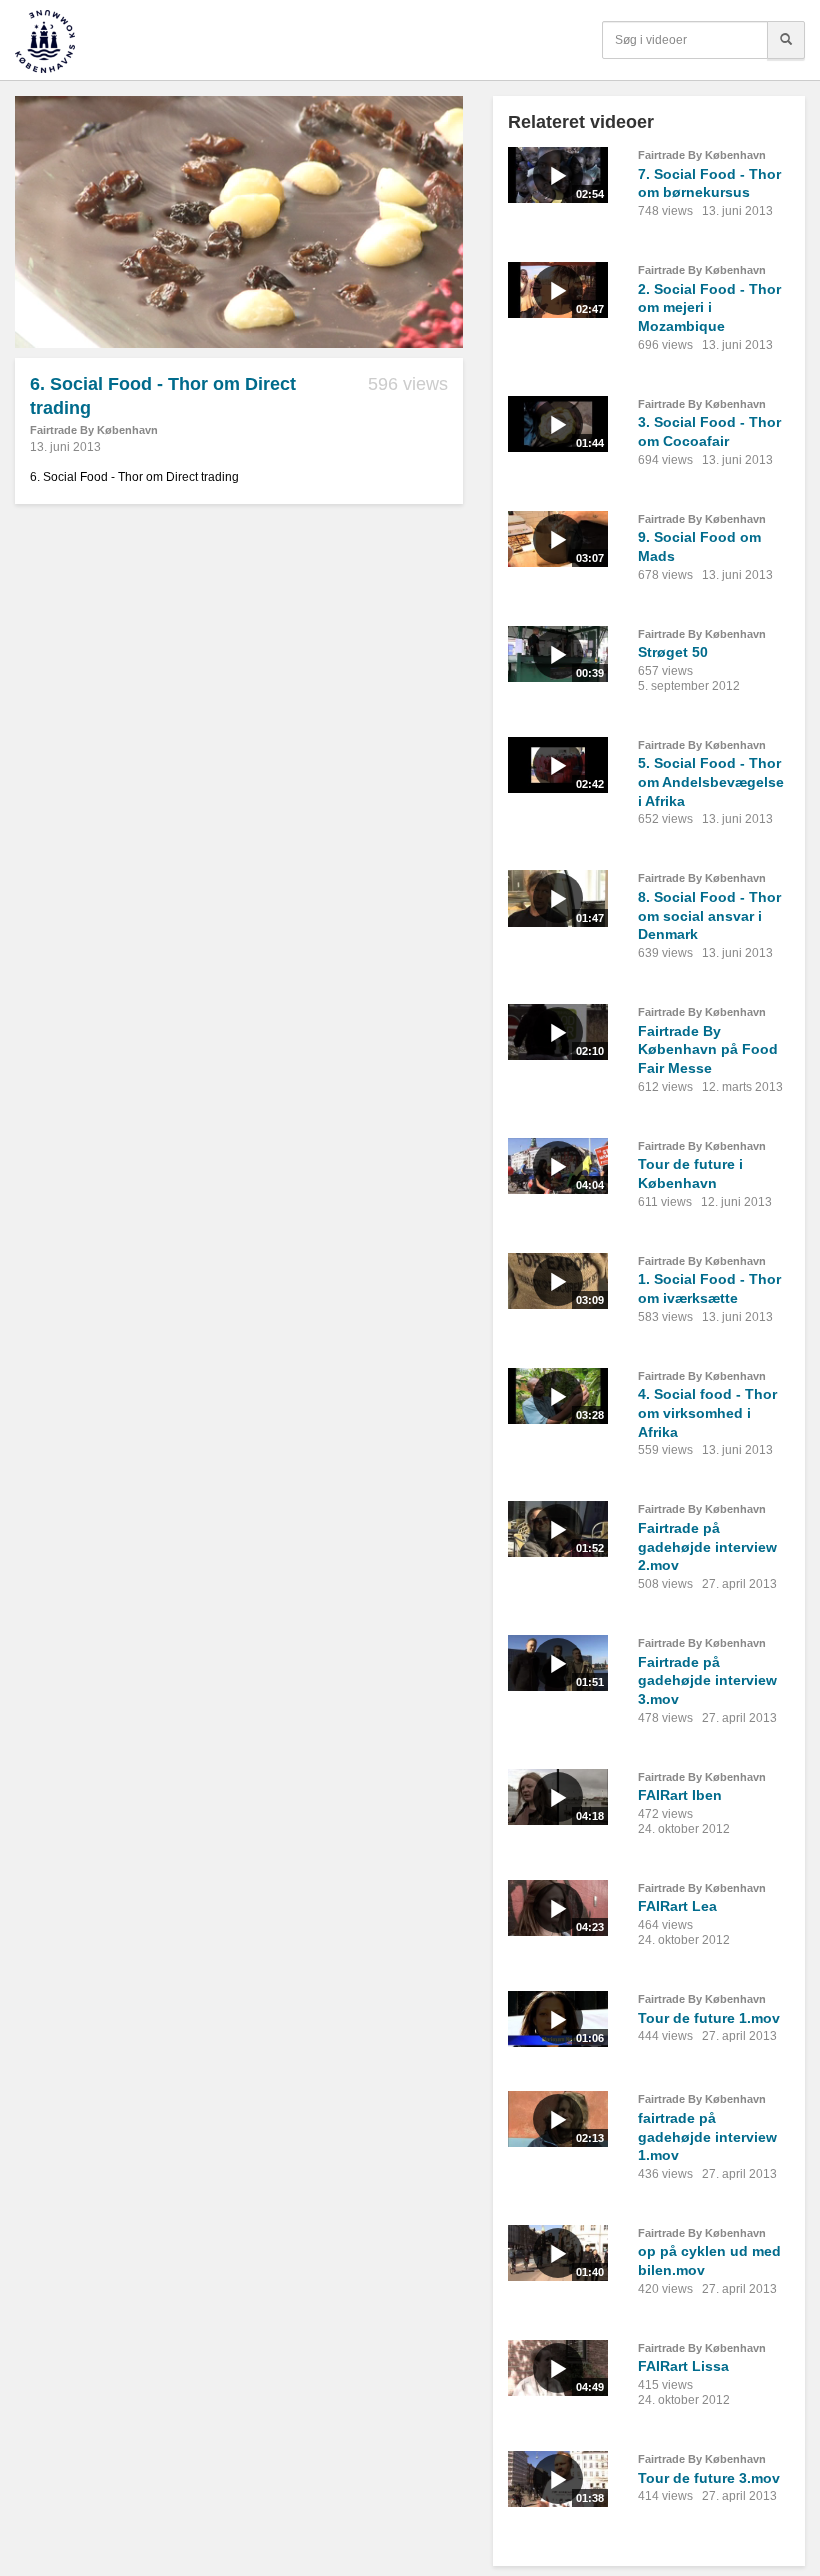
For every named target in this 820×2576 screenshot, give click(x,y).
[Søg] (786, 40)
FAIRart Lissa (683, 2366)
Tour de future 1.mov (709, 2018)
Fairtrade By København (94, 430)
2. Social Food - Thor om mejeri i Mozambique (709, 307)
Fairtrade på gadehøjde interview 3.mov (707, 1680)
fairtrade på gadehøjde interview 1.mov (707, 2136)
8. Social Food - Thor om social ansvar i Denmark (709, 915)
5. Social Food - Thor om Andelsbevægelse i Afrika (711, 781)
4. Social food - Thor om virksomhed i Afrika (707, 1412)
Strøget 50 (673, 652)
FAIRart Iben (680, 1795)
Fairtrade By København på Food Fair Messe (708, 1049)
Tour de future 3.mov (709, 2478)
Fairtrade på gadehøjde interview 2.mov (707, 1546)
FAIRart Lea (677, 1906)
